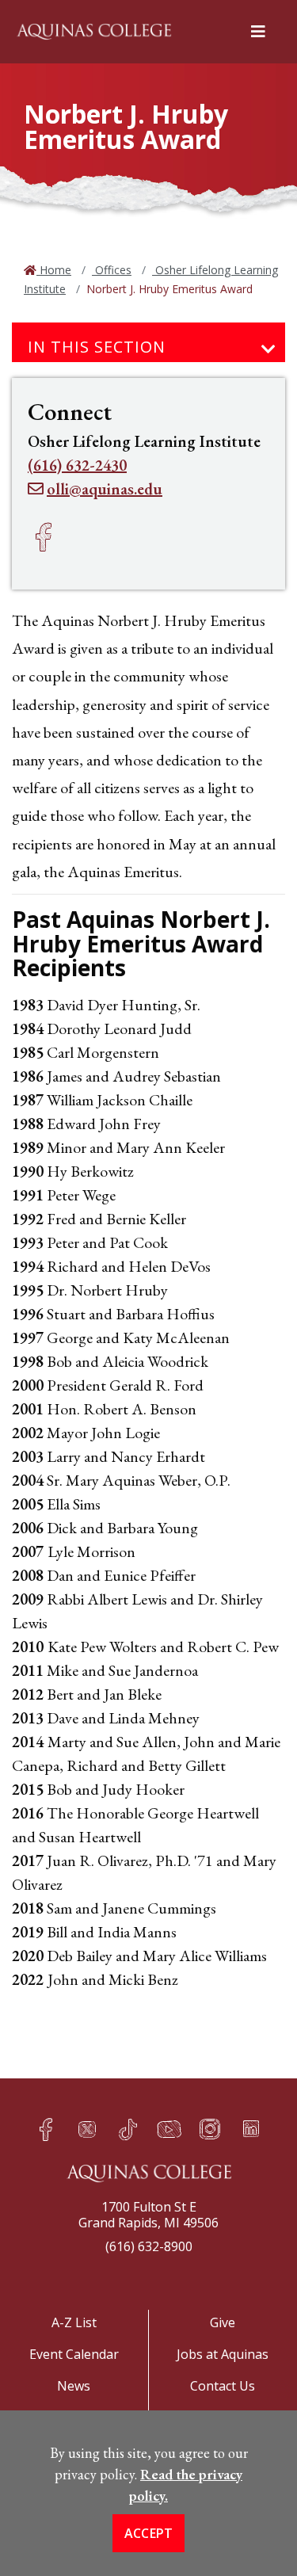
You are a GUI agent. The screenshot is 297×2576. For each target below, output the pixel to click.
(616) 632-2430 (77, 465)
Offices (112, 270)
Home (54, 270)
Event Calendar (74, 2354)
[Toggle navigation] (268, 349)
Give (223, 2322)
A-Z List (74, 2322)
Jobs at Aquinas (223, 2354)
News (74, 2386)
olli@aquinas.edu (105, 489)
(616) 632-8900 (149, 2246)
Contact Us (223, 2386)
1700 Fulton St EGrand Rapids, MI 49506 (148, 2215)
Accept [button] (149, 2533)
